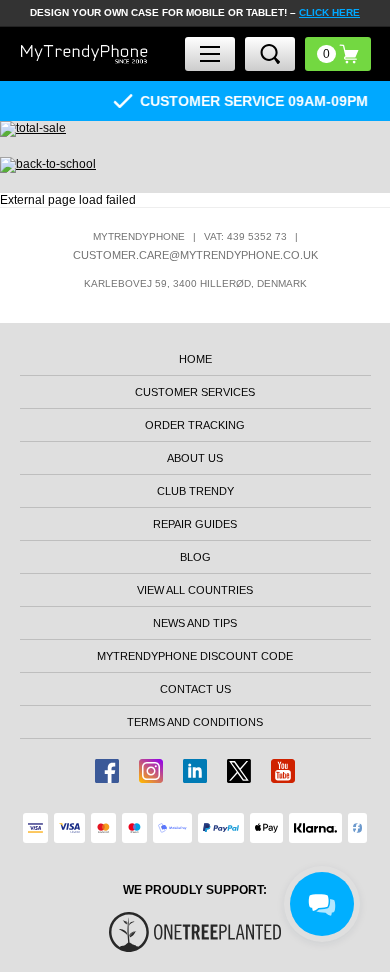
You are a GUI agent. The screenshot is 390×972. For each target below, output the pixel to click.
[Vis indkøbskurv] (338, 54)
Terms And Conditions (195, 722)
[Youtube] (283, 771)
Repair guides (195, 524)
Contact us (195, 689)
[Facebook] (107, 771)
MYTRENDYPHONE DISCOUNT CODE (195, 656)
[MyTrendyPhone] (85, 54)
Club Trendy (195, 491)
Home (195, 359)
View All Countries (195, 590)
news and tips (195, 623)
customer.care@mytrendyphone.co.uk (195, 255)
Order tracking (195, 425)
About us (195, 458)
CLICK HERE (329, 12)
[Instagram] (151, 771)
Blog (195, 557)
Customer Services (195, 392)
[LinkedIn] (195, 771)
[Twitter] (239, 771)
